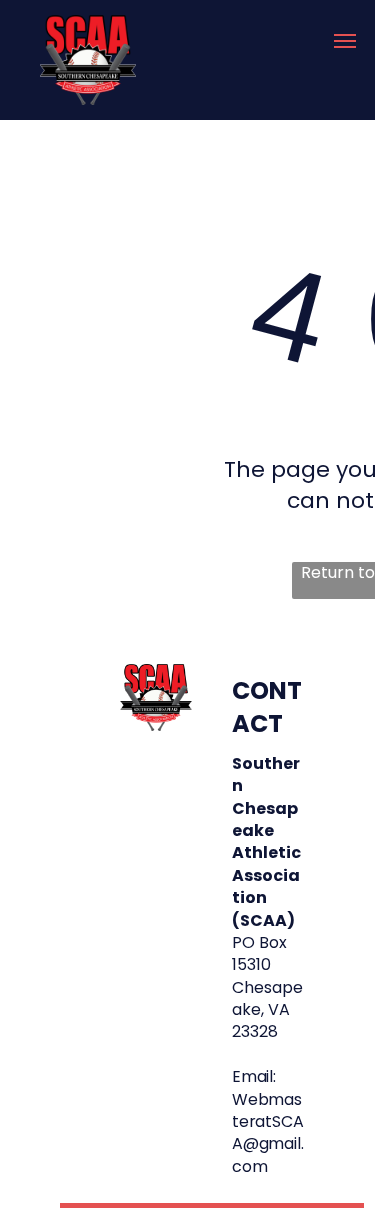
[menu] (345, 41)
